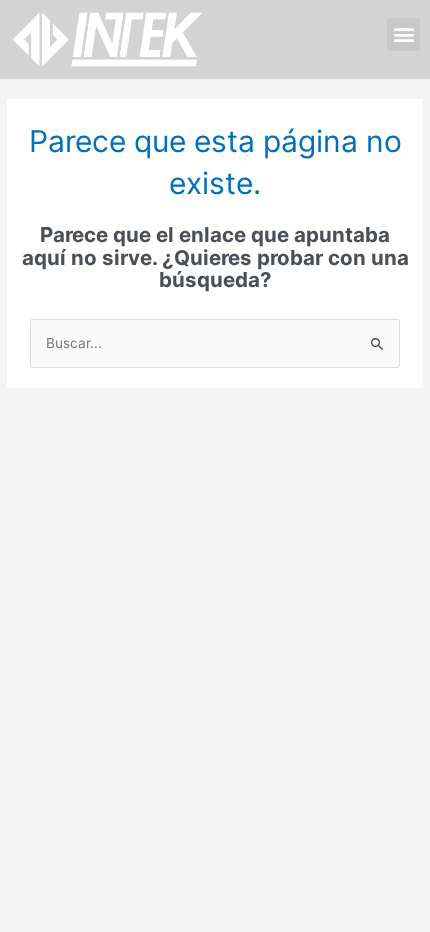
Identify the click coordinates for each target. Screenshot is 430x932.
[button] (403, 34)
